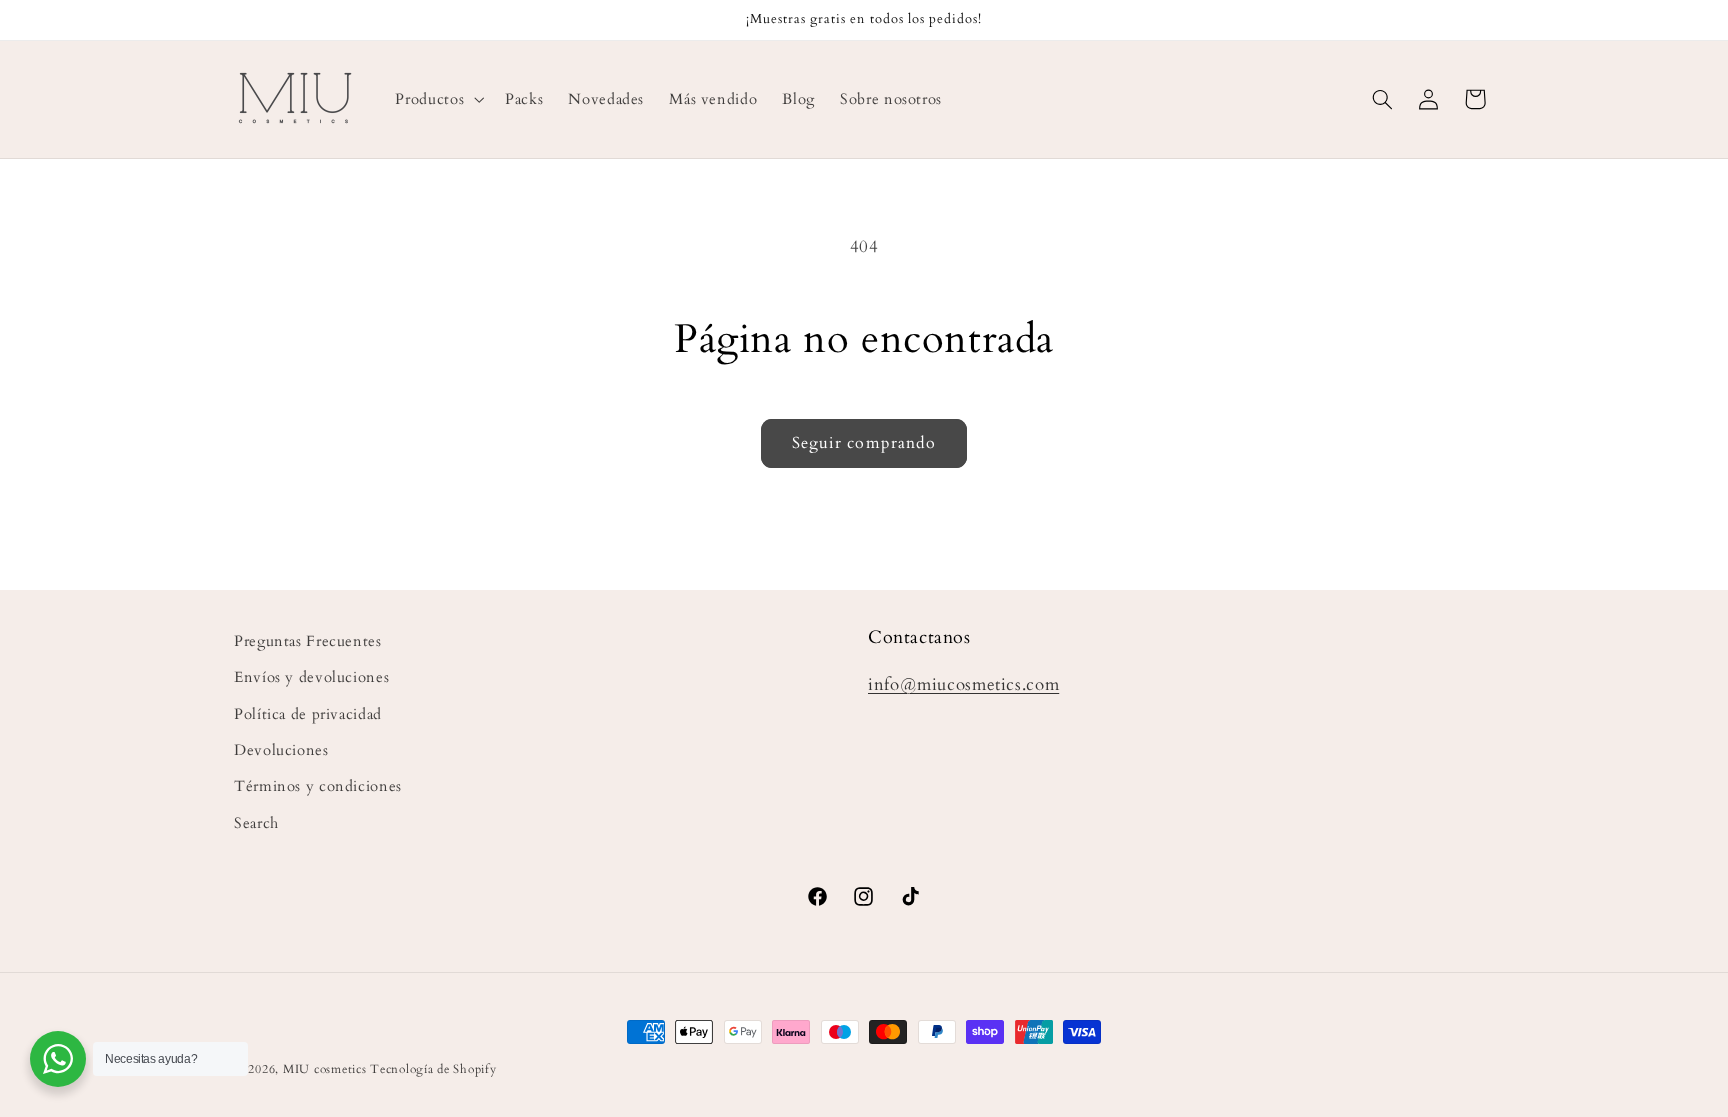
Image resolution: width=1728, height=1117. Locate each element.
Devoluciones (281, 750)
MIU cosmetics (325, 1069)
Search (256, 823)
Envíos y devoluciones (311, 677)
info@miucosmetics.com (963, 684)
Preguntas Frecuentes (308, 641)
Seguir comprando (864, 443)
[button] (438, 99)
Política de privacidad (308, 714)
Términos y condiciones (318, 786)
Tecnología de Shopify (433, 1069)
